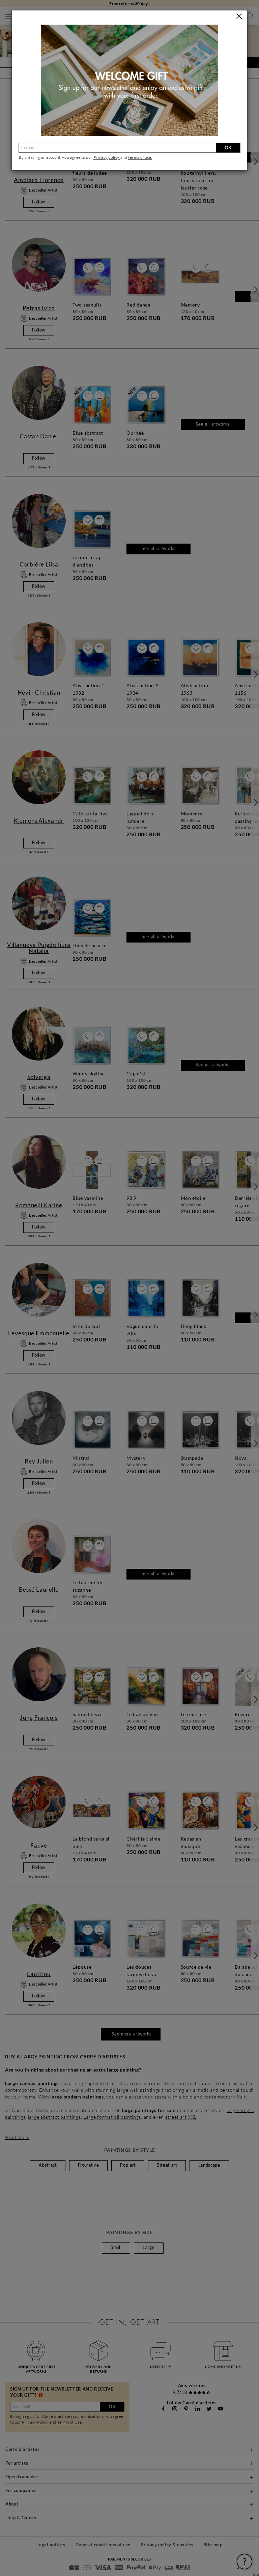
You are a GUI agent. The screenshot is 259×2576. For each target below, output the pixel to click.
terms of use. (140, 157)
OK (228, 148)
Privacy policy (107, 157)
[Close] (239, 16)
